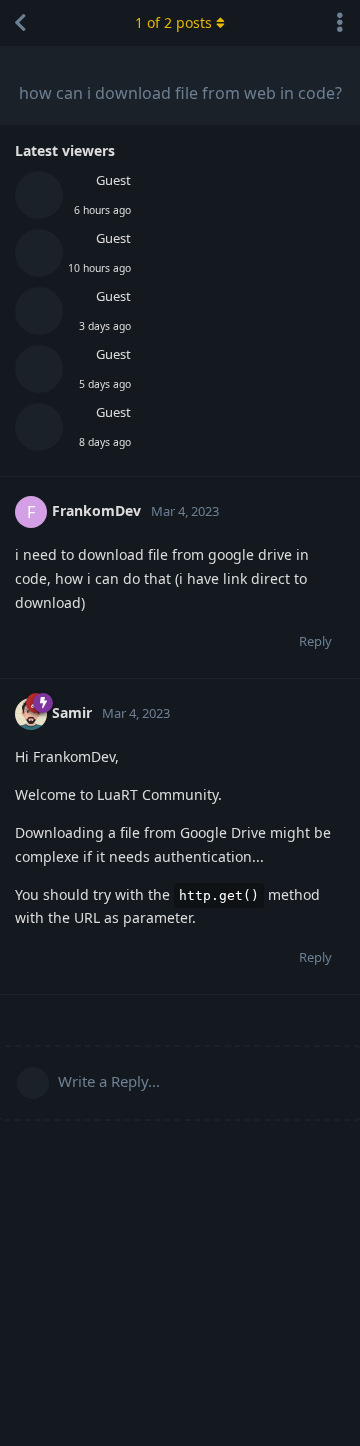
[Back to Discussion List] (20, 23)
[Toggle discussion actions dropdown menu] (340, 23)
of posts (173, 22)
